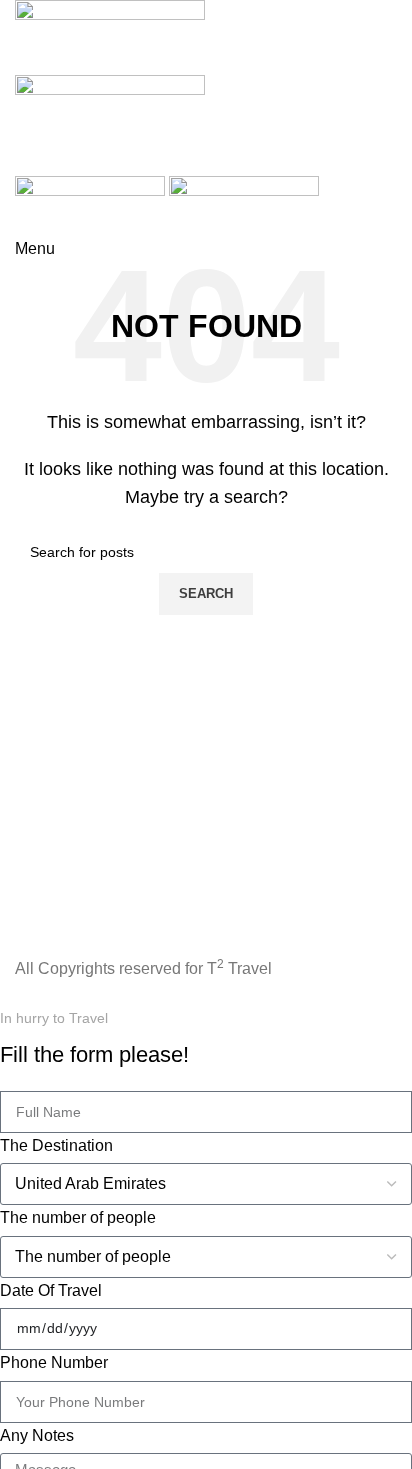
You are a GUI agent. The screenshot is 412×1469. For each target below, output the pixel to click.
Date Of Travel (51, 1290)
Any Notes (37, 1435)
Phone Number (54, 1362)
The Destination (56, 1145)
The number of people (78, 1217)
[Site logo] (110, 36)
